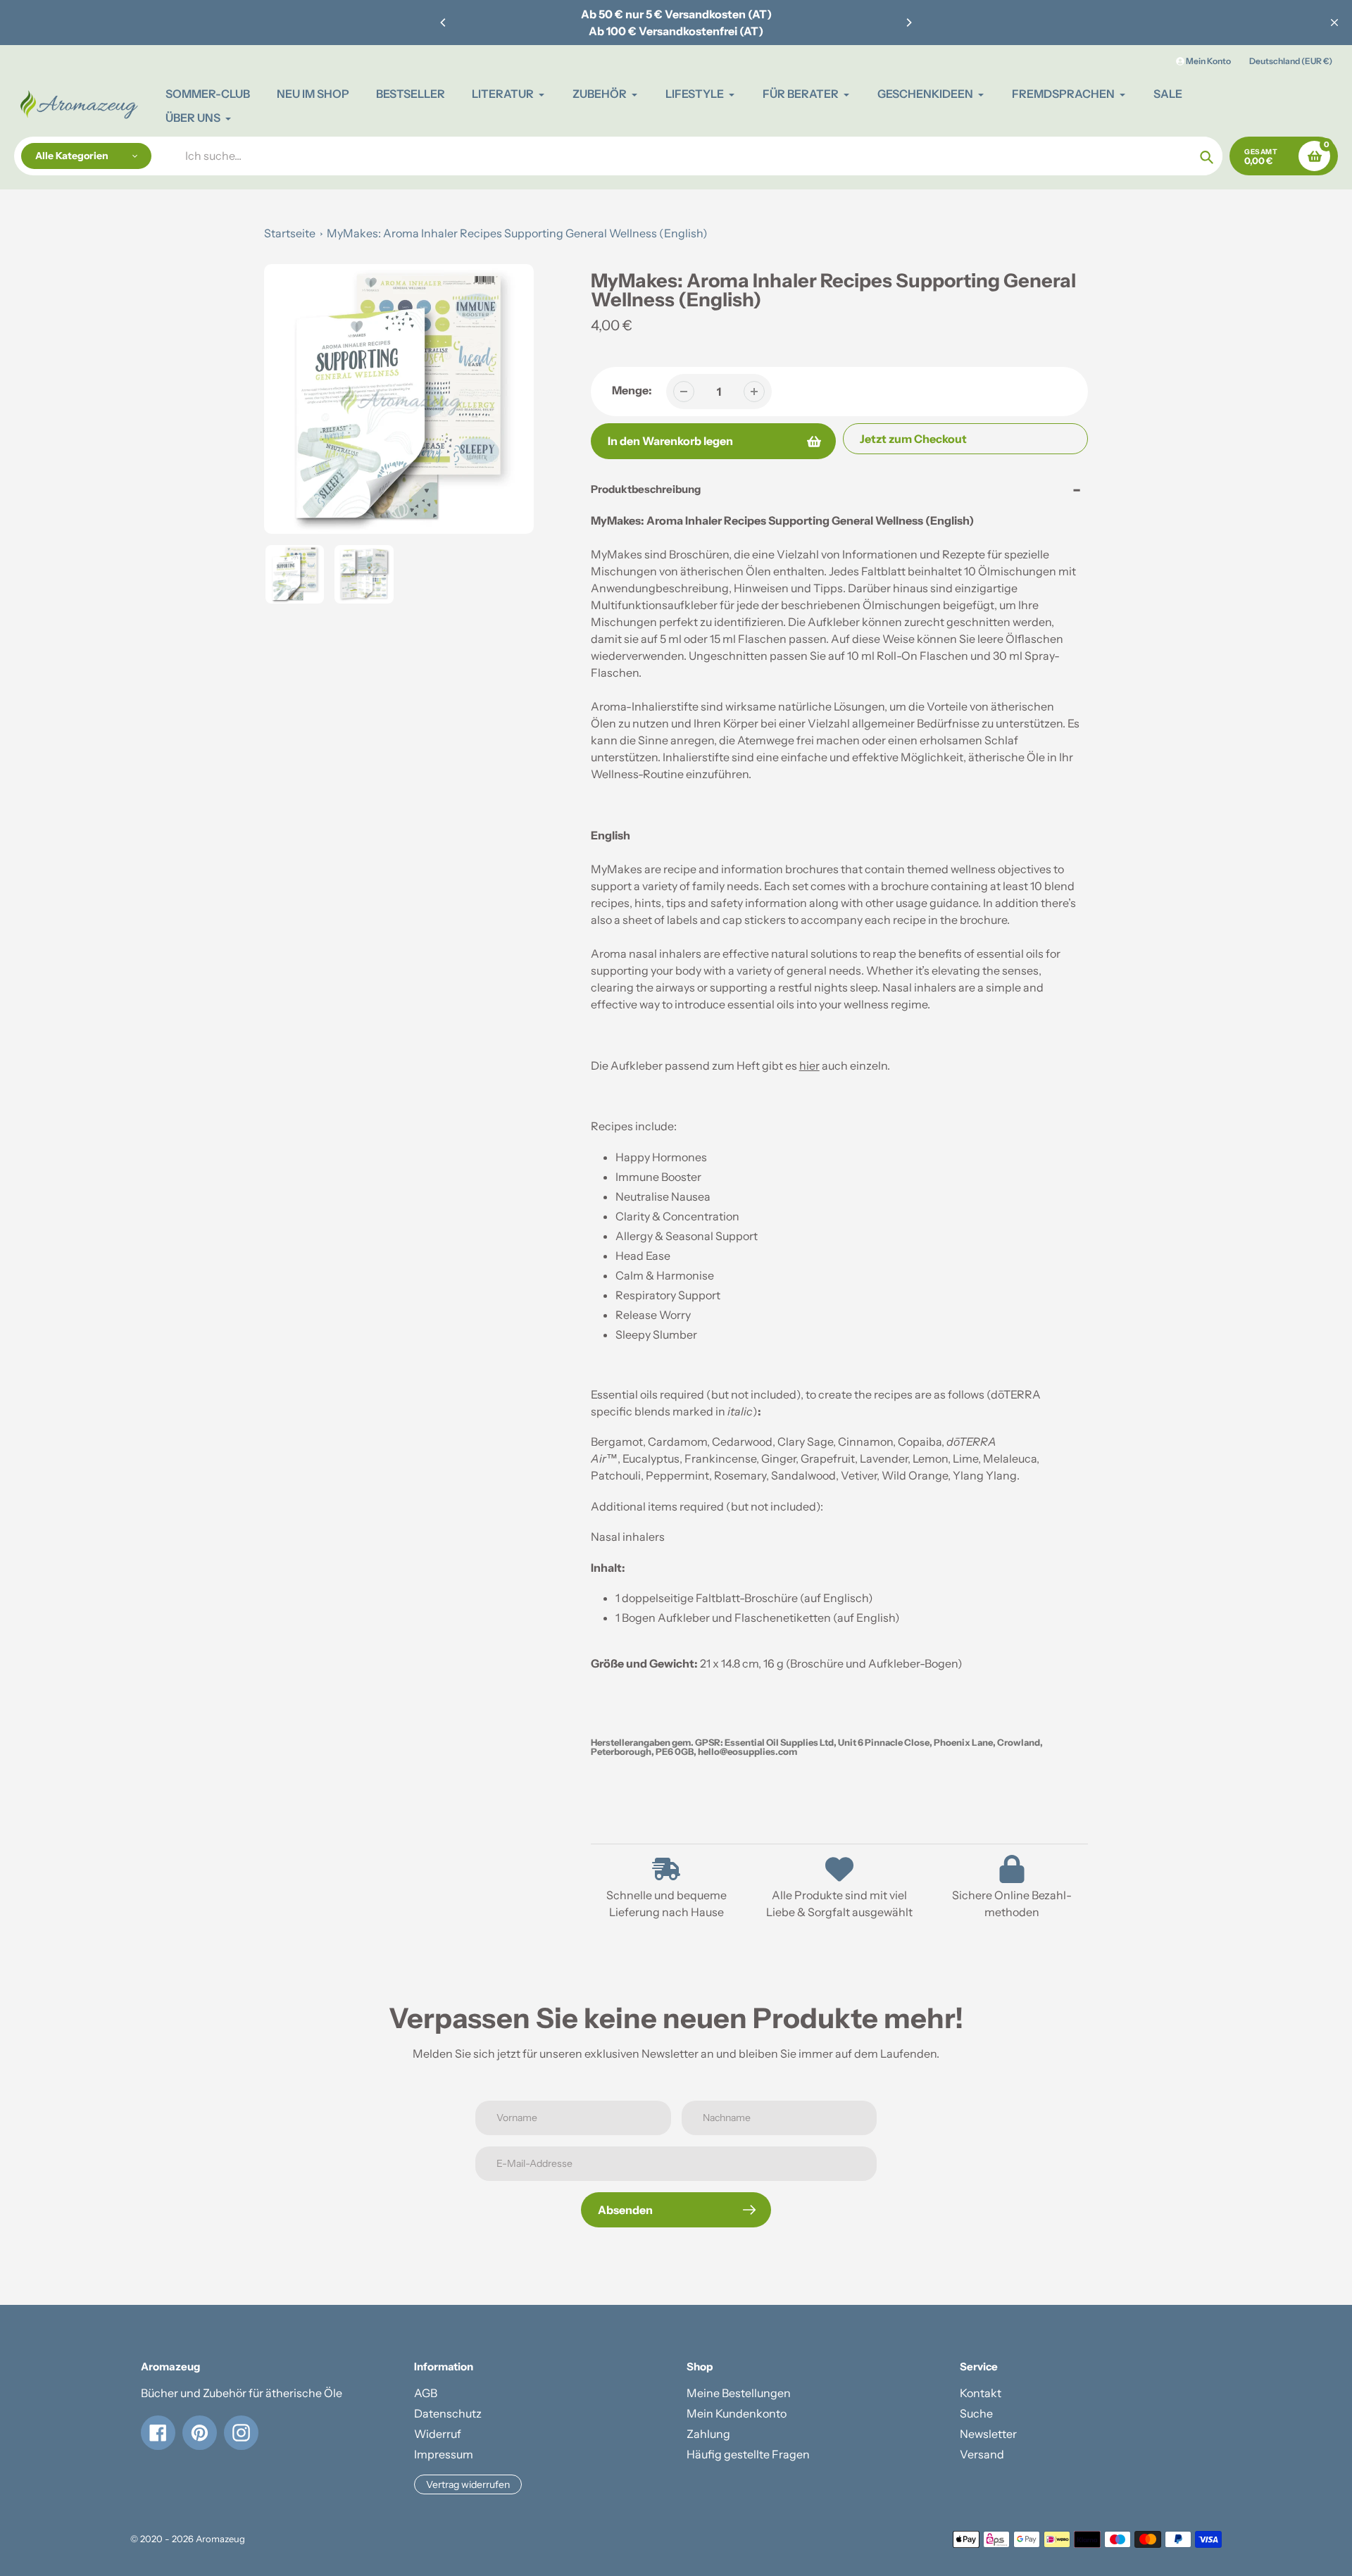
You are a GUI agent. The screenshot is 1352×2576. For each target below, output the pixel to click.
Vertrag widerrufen (468, 2484)
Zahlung (708, 2434)
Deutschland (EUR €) (1291, 61)
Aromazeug (220, 2539)
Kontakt (981, 2393)
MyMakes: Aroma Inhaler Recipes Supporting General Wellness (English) (517, 233)
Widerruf (438, 2434)
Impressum (444, 2454)
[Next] (908, 23)
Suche (976, 2413)
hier (809, 1065)
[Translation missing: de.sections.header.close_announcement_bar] (1334, 23)
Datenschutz (448, 2413)
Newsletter (988, 2434)
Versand (982, 2454)
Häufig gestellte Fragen (748, 2454)
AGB (426, 2393)
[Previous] (444, 23)
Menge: (632, 390)
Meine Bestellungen (739, 2393)
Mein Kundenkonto (737, 2413)
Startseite (290, 233)
